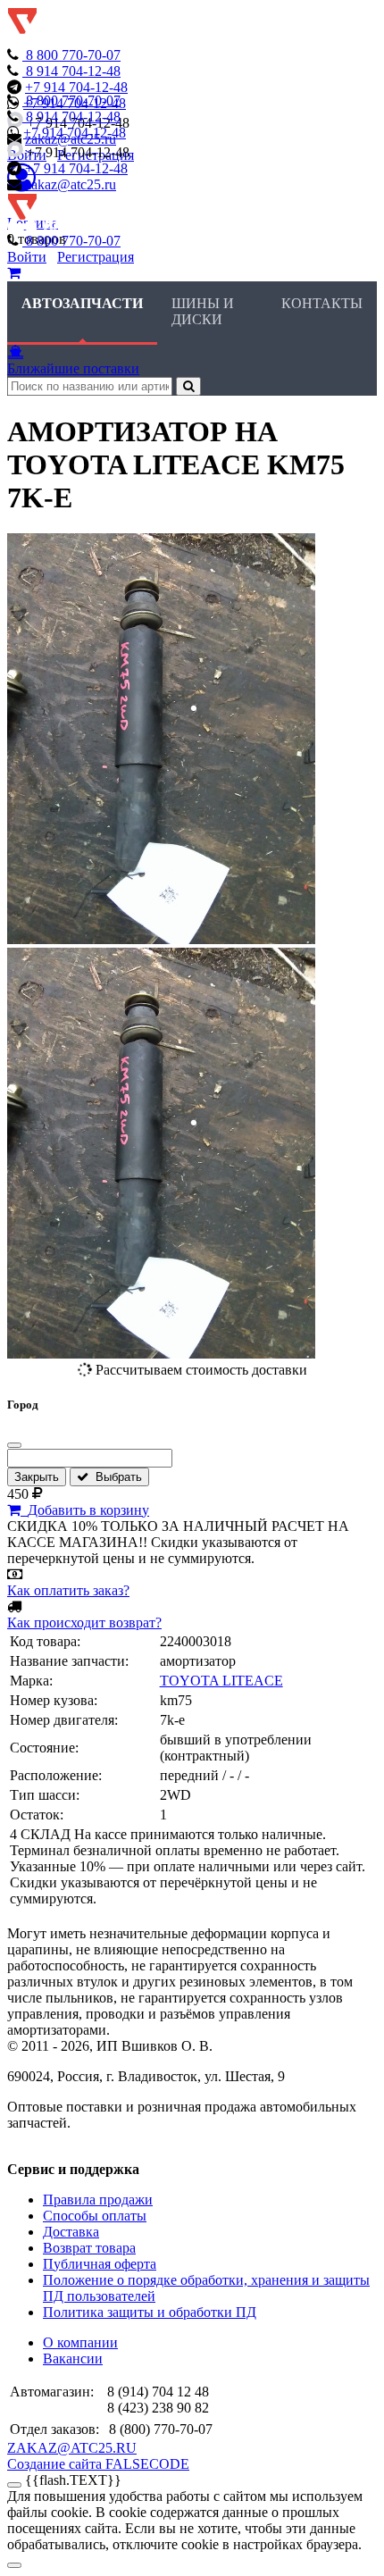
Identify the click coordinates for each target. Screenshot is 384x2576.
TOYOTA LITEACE (221, 1681)
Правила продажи (98, 2200)
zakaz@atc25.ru (71, 184)
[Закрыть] (14, 1445)
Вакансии (73, 2359)
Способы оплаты (95, 2216)
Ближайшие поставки (73, 368)
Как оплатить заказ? (68, 1590)
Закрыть (37, 1477)
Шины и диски (203, 311)
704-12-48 (73, 71)
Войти (27, 257)
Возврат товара (89, 2248)
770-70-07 (73, 55)
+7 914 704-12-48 (76, 87)
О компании (80, 2342)
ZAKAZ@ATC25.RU (72, 2448)
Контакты (322, 303)
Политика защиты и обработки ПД (150, 2312)
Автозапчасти (82, 303)
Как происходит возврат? (84, 1623)
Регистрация (96, 257)
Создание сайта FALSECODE (98, 2464)
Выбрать (115, 1477)
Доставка (71, 2232)
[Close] (14, 2565)
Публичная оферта (100, 2264)
